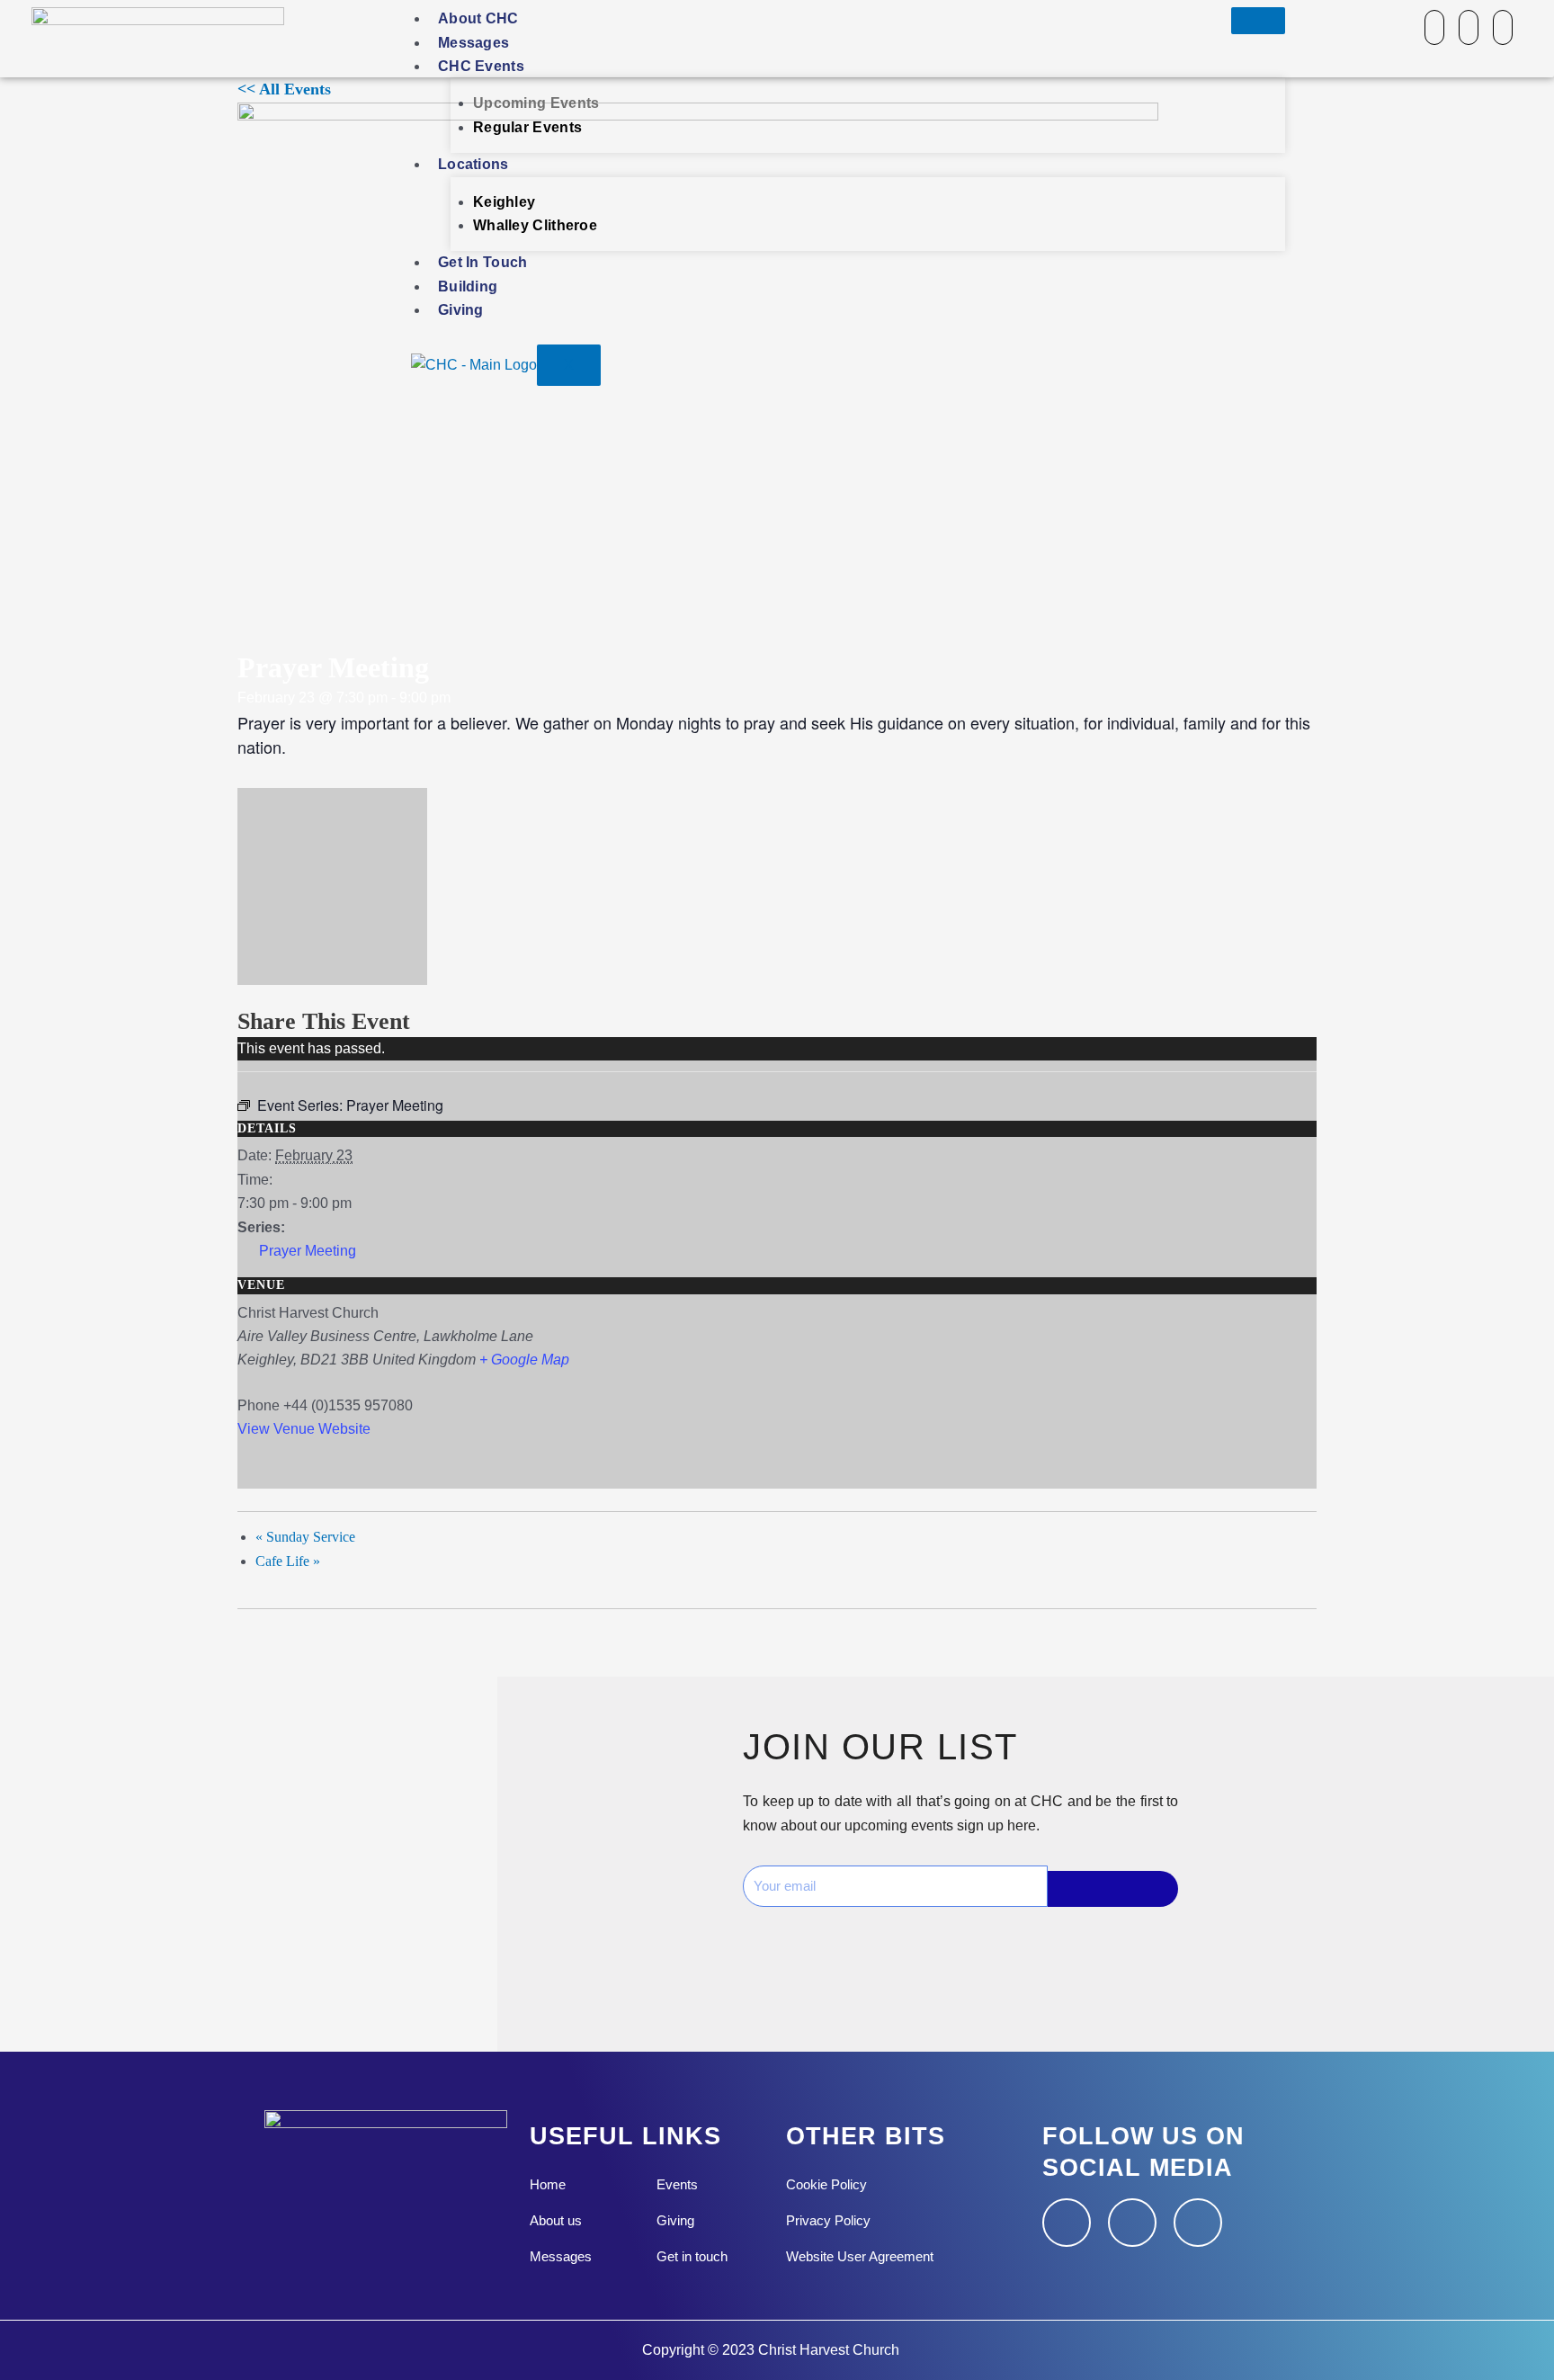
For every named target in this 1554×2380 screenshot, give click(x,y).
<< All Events (284, 89)
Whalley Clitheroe (535, 225)
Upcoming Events (536, 103)
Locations (473, 164)
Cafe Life (288, 1561)
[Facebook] (1434, 27)
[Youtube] (1503, 27)
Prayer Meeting (308, 1251)
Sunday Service (305, 1537)
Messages (473, 43)
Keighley (504, 202)
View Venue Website (304, 1429)
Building (468, 286)
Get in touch (483, 262)
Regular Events (527, 127)
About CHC (478, 18)
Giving (461, 310)
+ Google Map (524, 1360)
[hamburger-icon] (1258, 21)
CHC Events (481, 66)
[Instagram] (1469, 27)
